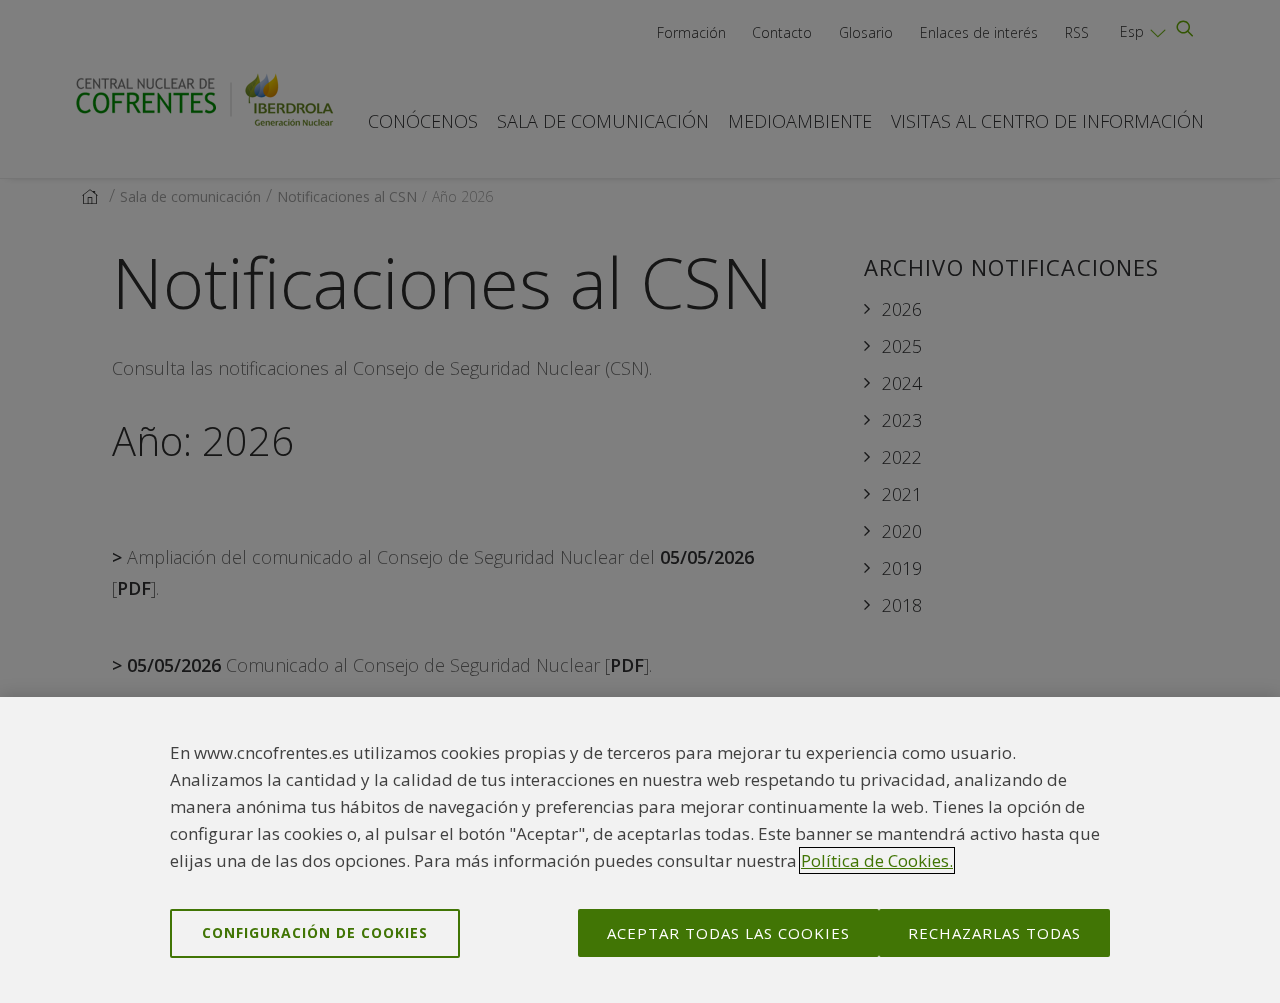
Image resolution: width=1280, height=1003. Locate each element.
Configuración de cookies (315, 932)
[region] (640, 850)
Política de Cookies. (877, 860)
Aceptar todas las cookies (728, 933)
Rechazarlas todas (994, 933)
